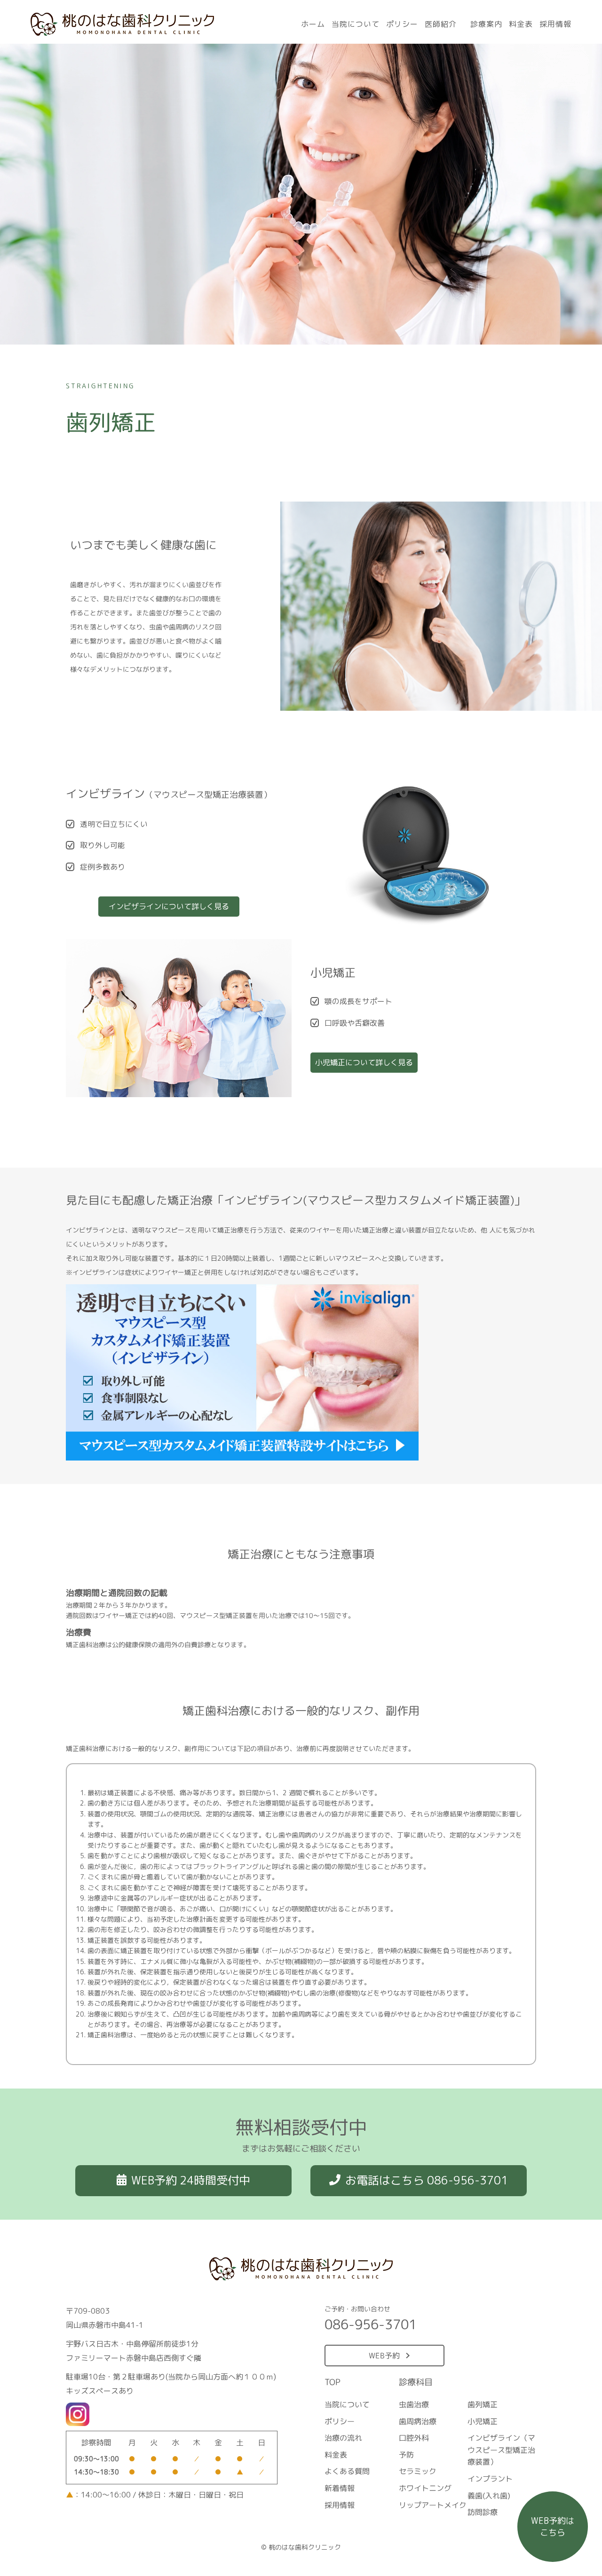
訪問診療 (483, 2512)
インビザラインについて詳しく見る (169, 906)
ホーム (313, 24)
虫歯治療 (414, 2404)
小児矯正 (483, 2421)
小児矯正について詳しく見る (364, 1062)
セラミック (417, 2471)
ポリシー (402, 24)
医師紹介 (441, 24)
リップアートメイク (432, 2505)
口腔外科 (414, 2438)
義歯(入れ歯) (489, 2496)
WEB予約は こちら (553, 2527)
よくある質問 (347, 2471)
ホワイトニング (425, 2488)
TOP (333, 2382)
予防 (406, 2455)
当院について (356, 24)
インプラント (490, 2479)
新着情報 (340, 2488)
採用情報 (555, 24)
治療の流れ (343, 2438)
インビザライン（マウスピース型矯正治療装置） (501, 2450)
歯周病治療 (418, 2421)
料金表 (521, 24)
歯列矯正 (483, 2404)
